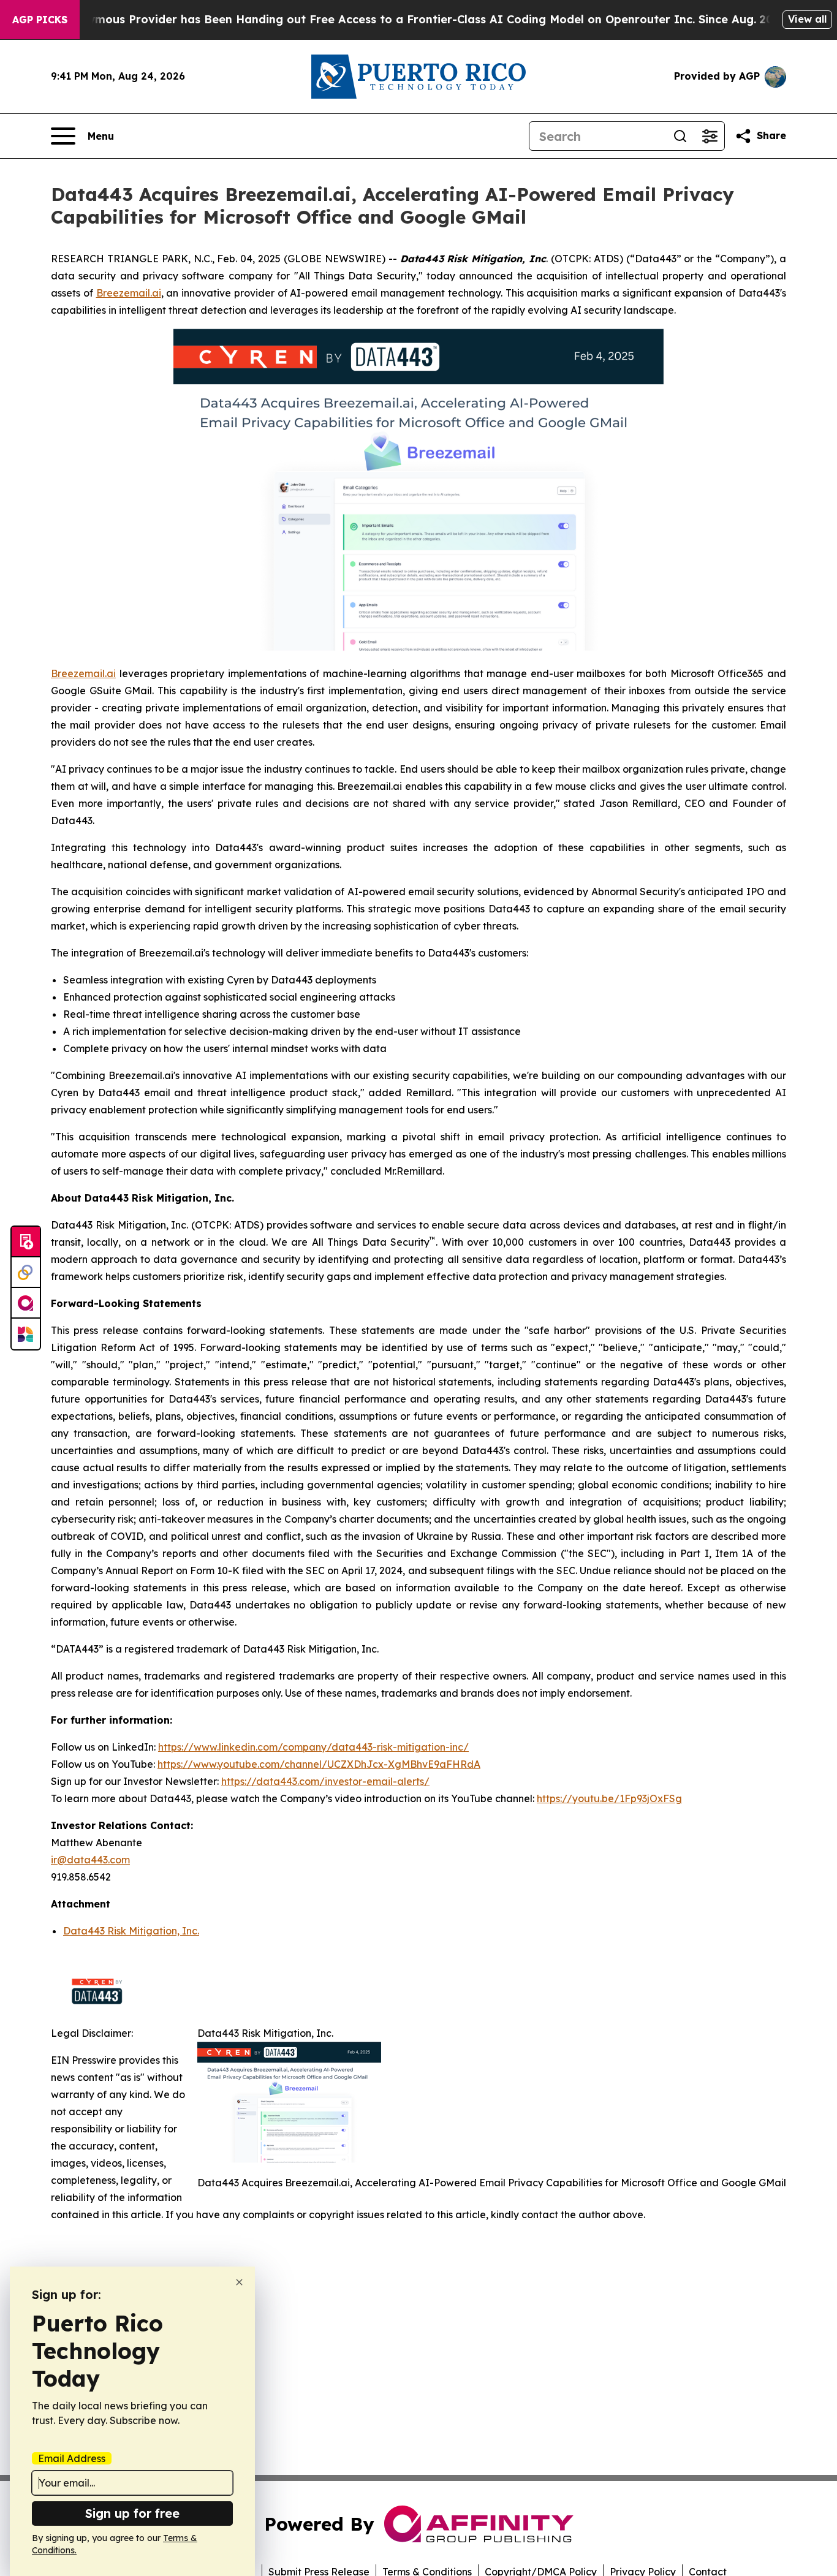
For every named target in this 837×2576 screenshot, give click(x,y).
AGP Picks (40, 20)
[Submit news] (26, 1242)
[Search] (680, 136)
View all (807, 19)
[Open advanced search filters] (710, 136)
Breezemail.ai (129, 293)
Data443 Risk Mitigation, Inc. (131, 1931)
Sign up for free (132, 2513)
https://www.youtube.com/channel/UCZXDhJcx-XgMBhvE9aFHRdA (319, 1764)
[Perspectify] (26, 1273)
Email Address (72, 2458)
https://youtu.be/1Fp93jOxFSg (609, 1798)
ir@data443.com (90, 1860)
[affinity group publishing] (26, 1303)
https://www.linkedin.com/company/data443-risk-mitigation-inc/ (313, 1747)
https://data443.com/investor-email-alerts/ (325, 1781)
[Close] (239, 2282)
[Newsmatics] (26, 1334)
